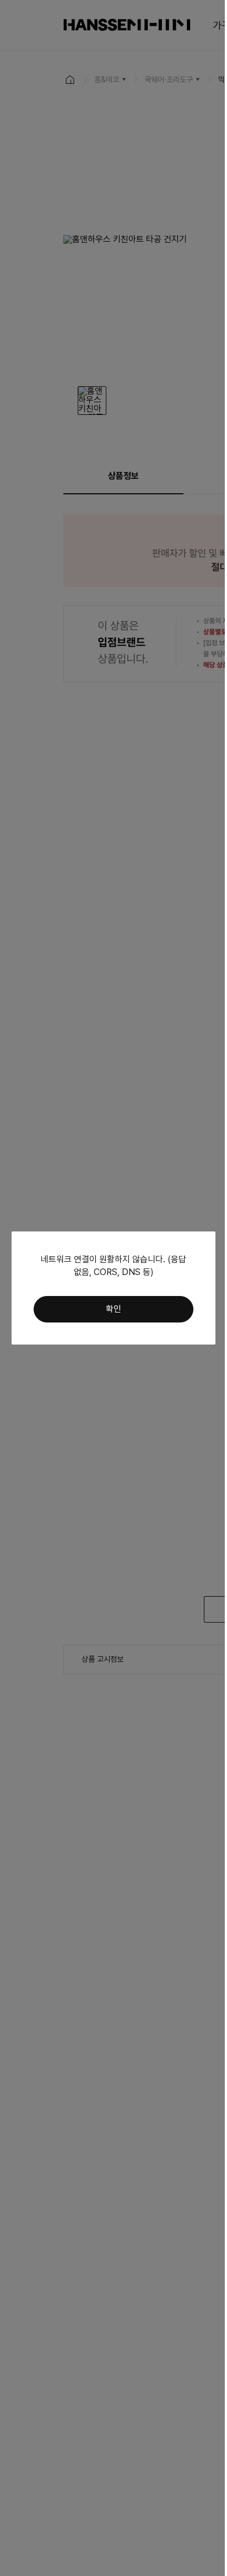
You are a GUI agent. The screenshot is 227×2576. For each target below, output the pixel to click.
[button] (113, 1309)
